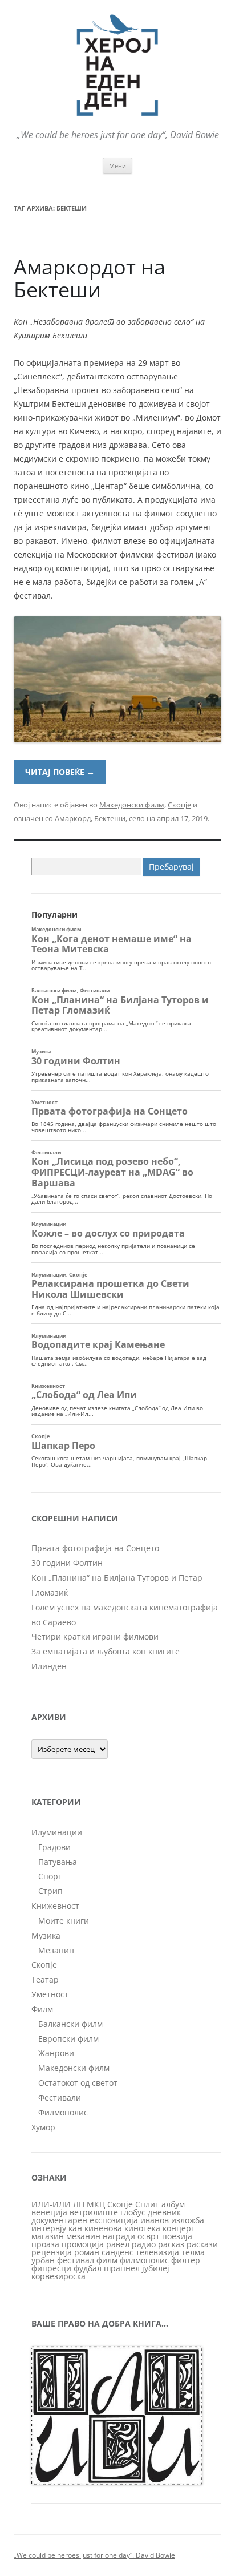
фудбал (88, 2268)
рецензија (52, 2252)
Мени (117, 166)
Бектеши (110, 818)
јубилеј (156, 2268)
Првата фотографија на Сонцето (95, 1548)
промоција (83, 2244)
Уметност (50, 1994)
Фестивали (60, 2097)
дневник (164, 2212)
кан (75, 2228)
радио (144, 2244)
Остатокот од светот (78, 2083)
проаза (45, 2244)
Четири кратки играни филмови (95, 1636)
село (137, 818)
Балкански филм (70, 2024)
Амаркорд (73, 818)
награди (119, 2236)
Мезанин (56, 1950)
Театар (45, 1979)
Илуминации (57, 1832)
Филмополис (63, 2112)
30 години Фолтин (67, 1563)
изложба (188, 2220)
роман (87, 2252)
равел (118, 2244)
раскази (202, 2244)
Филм (42, 2009)
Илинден (49, 1666)
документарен (59, 2220)
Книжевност (55, 1906)
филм (107, 2260)
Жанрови (56, 2053)
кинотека (142, 2228)
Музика (46, 1935)
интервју (49, 2228)
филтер (186, 2260)
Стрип (50, 1891)
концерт (179, 2228)
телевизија (157, 2252)
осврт (149, 2236)
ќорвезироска (58, 2276)
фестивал (76, 2260)
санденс (117, 2252)
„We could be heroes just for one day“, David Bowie (94, 2555)
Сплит (147, 2204)
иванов (155, 2220)
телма (193, 2252)
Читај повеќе (60, 772)
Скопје (179, 805)
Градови (54, 1847)
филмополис (144, 2260)
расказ (171, 2244)
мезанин (83, 2236)
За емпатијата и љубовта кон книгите (106, 1651)
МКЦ (96, 2204)
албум (173, 2204)
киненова (103, 2228)
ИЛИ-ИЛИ (51, 2204)
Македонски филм (132, 805)
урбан (43, 2260)
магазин (48, 2236)
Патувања (58, 1862)
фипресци (51, 2268)
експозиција (114, 2220)
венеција (49, 2212)
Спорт (50, 1876)
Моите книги (64, 1921)
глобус (133, 2212)
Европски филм (68, 2039)
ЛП (79, 2204)
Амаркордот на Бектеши (90, 278)
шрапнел (122, 2268)
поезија (177, 2236)
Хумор (43, 2127)
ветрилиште (94, 2212)
